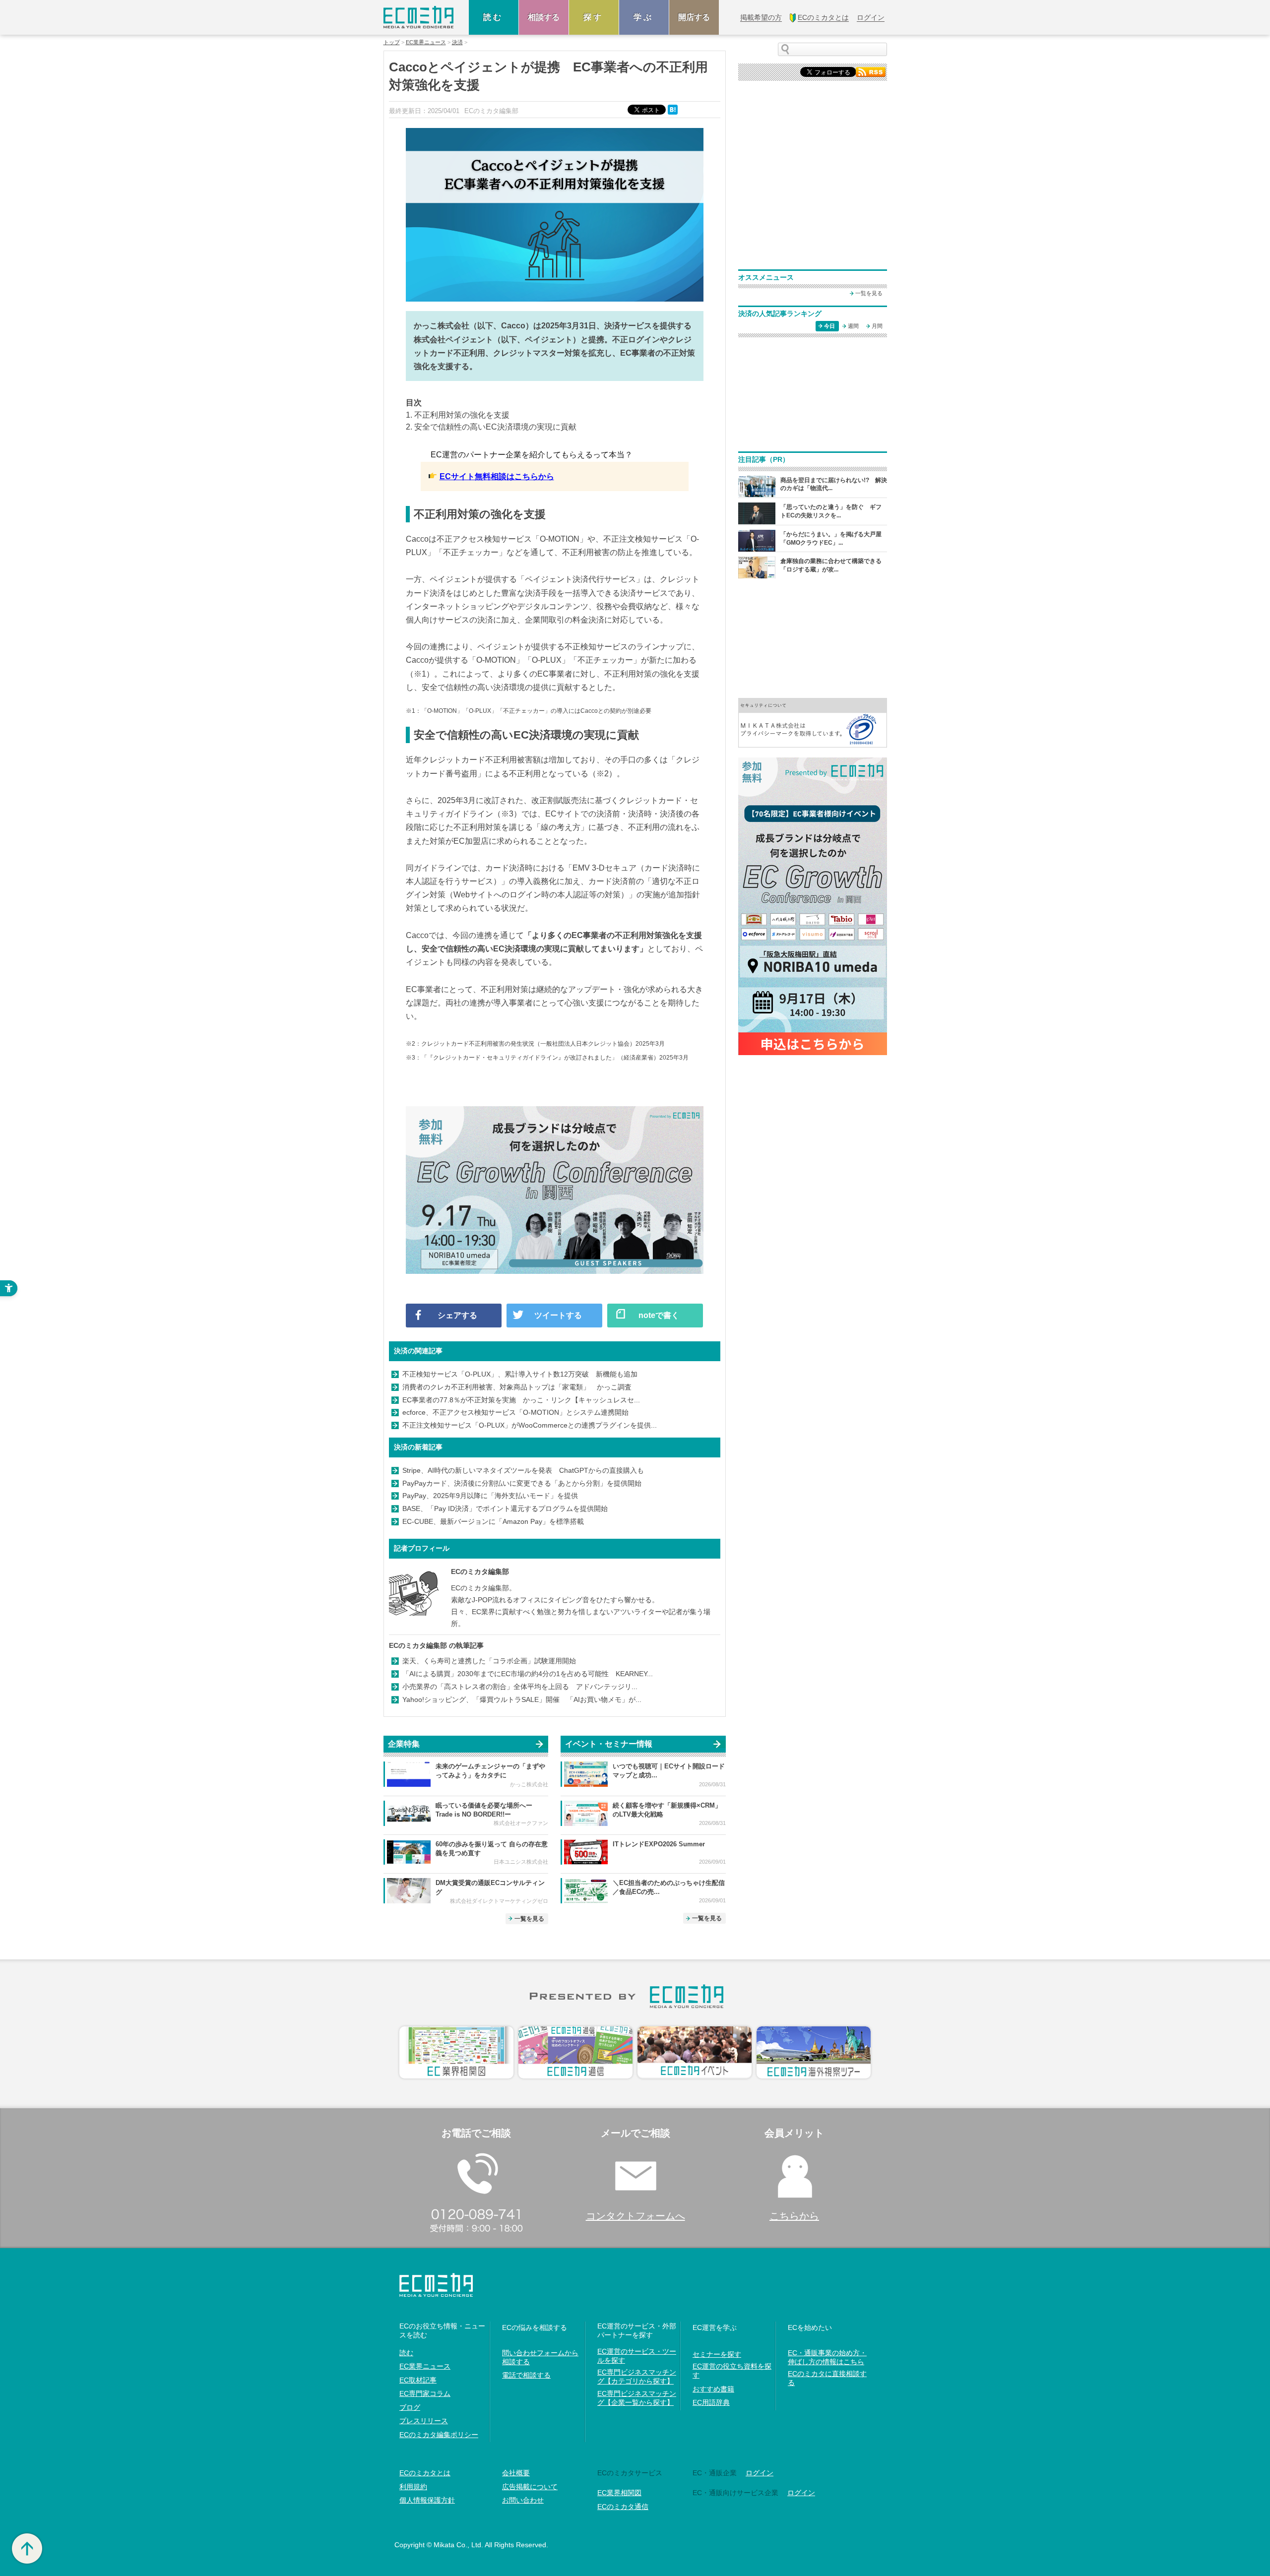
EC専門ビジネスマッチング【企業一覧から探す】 (637, 2398)
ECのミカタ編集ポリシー (439, 2435)
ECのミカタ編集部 (480, 1571)
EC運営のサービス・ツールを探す (637, 2356)
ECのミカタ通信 (623, 2507)
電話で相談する (526, 2375)
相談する (544, 17)
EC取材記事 (418, 2380)
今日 (829, 326)
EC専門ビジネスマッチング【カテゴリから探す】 (637, 2377)
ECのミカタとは (425, 2473)
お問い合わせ (523, 2500)
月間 (877, 326)
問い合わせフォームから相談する (540, 2357)
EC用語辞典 (711, 2402)
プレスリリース (424, 2421)
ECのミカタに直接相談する (827, 2378)
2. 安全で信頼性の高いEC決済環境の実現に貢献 (491, 427)
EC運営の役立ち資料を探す (732, 2371)
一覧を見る (529, 1919)
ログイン (760, 2473)
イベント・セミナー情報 (609, 1744)
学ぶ (644, 17)
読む (494, 17)
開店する (694, 17)
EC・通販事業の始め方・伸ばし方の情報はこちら (827, 2357)
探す (594, 17)
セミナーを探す (717, 2354)
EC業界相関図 (619, 2493)
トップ (392, 42)
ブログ (410, 2407)
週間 (853, 326)
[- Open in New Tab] (813, 722)
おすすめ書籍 (713, 2389)
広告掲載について (530, 2487)
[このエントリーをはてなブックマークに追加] (674, 109)
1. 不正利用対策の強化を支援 (458, 415)
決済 (457, 42)
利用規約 (413, 2487)
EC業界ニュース (426, 42)
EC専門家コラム (425, 2393)
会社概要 (516, 2473)
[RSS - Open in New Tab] (871, 71)
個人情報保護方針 (427, 2500)
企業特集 (404, 1744)
